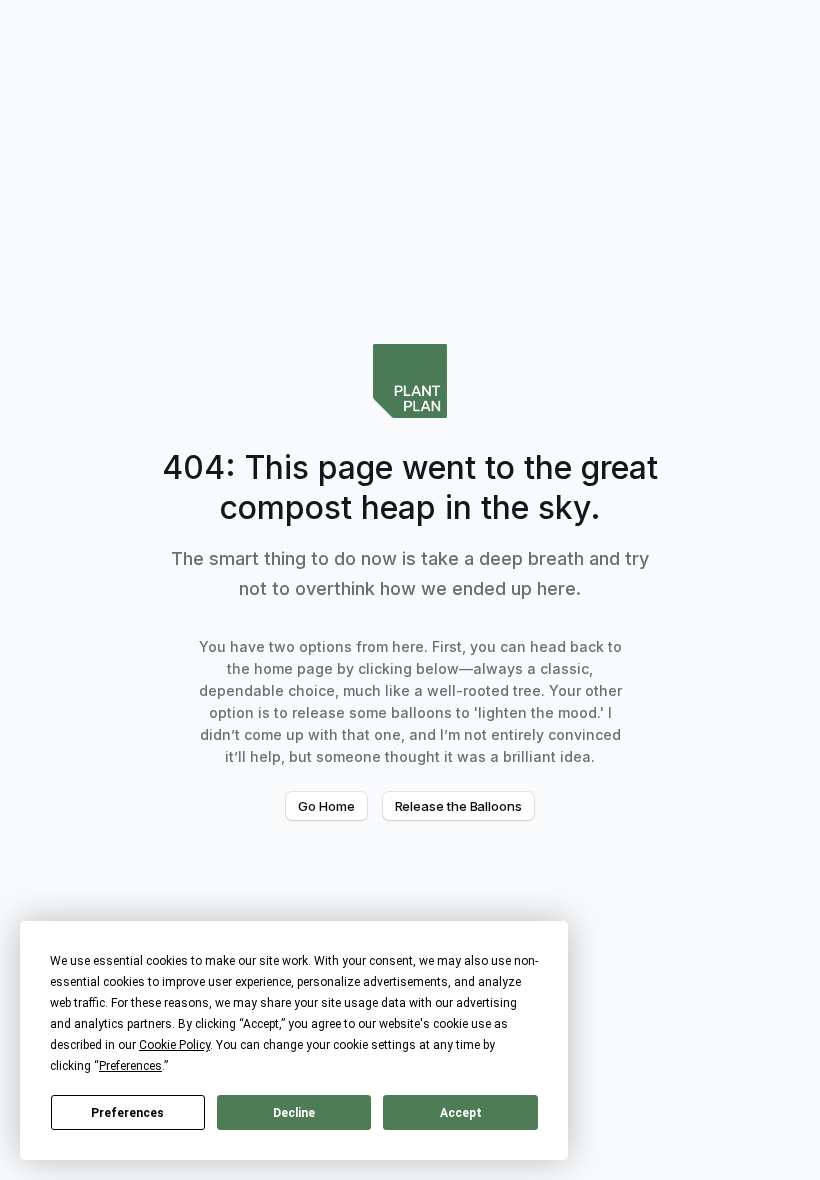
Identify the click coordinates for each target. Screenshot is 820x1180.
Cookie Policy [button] (174, 1045)
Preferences (127, 1113)
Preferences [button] (130, 1066)
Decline (294, 1113)
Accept (461, 1113)
